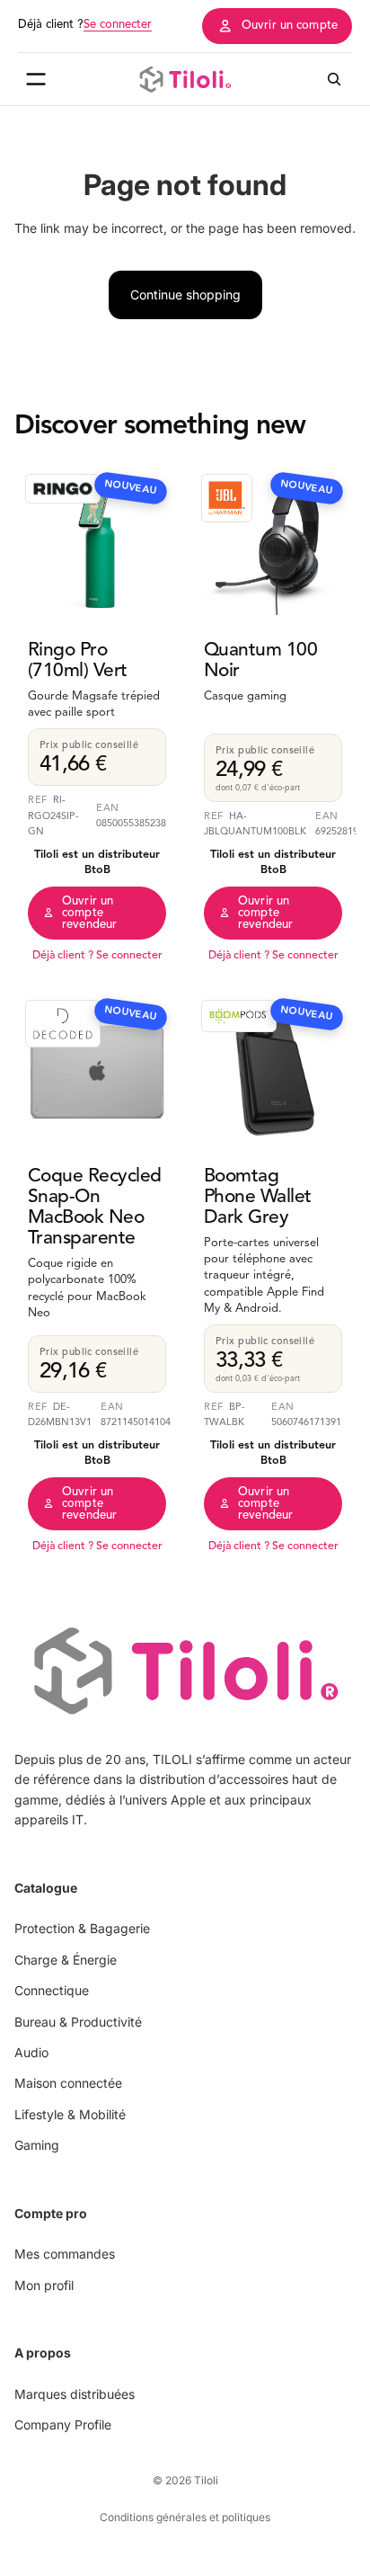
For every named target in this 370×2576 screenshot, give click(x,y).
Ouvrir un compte (290, 26)
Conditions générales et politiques (185, 2517)
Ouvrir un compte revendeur (89, 913)
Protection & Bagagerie (82, 1928)
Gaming (37, 2145)
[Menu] (36, 79)
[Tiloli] (185, 79)
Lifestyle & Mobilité (70, 2113)
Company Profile (63, 2424)
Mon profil (44, 2284)
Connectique (52, 1990)
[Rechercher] (334, 79)
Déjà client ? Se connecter (97, 956)
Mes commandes (65, 2254)
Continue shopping (185, 294)
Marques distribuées (75, 2393)
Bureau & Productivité (78, 2021)
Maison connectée (68, 2083)
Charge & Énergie (66, 1959)
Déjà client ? (85, 25)
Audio (31, 2052)
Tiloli (206, 2480)
